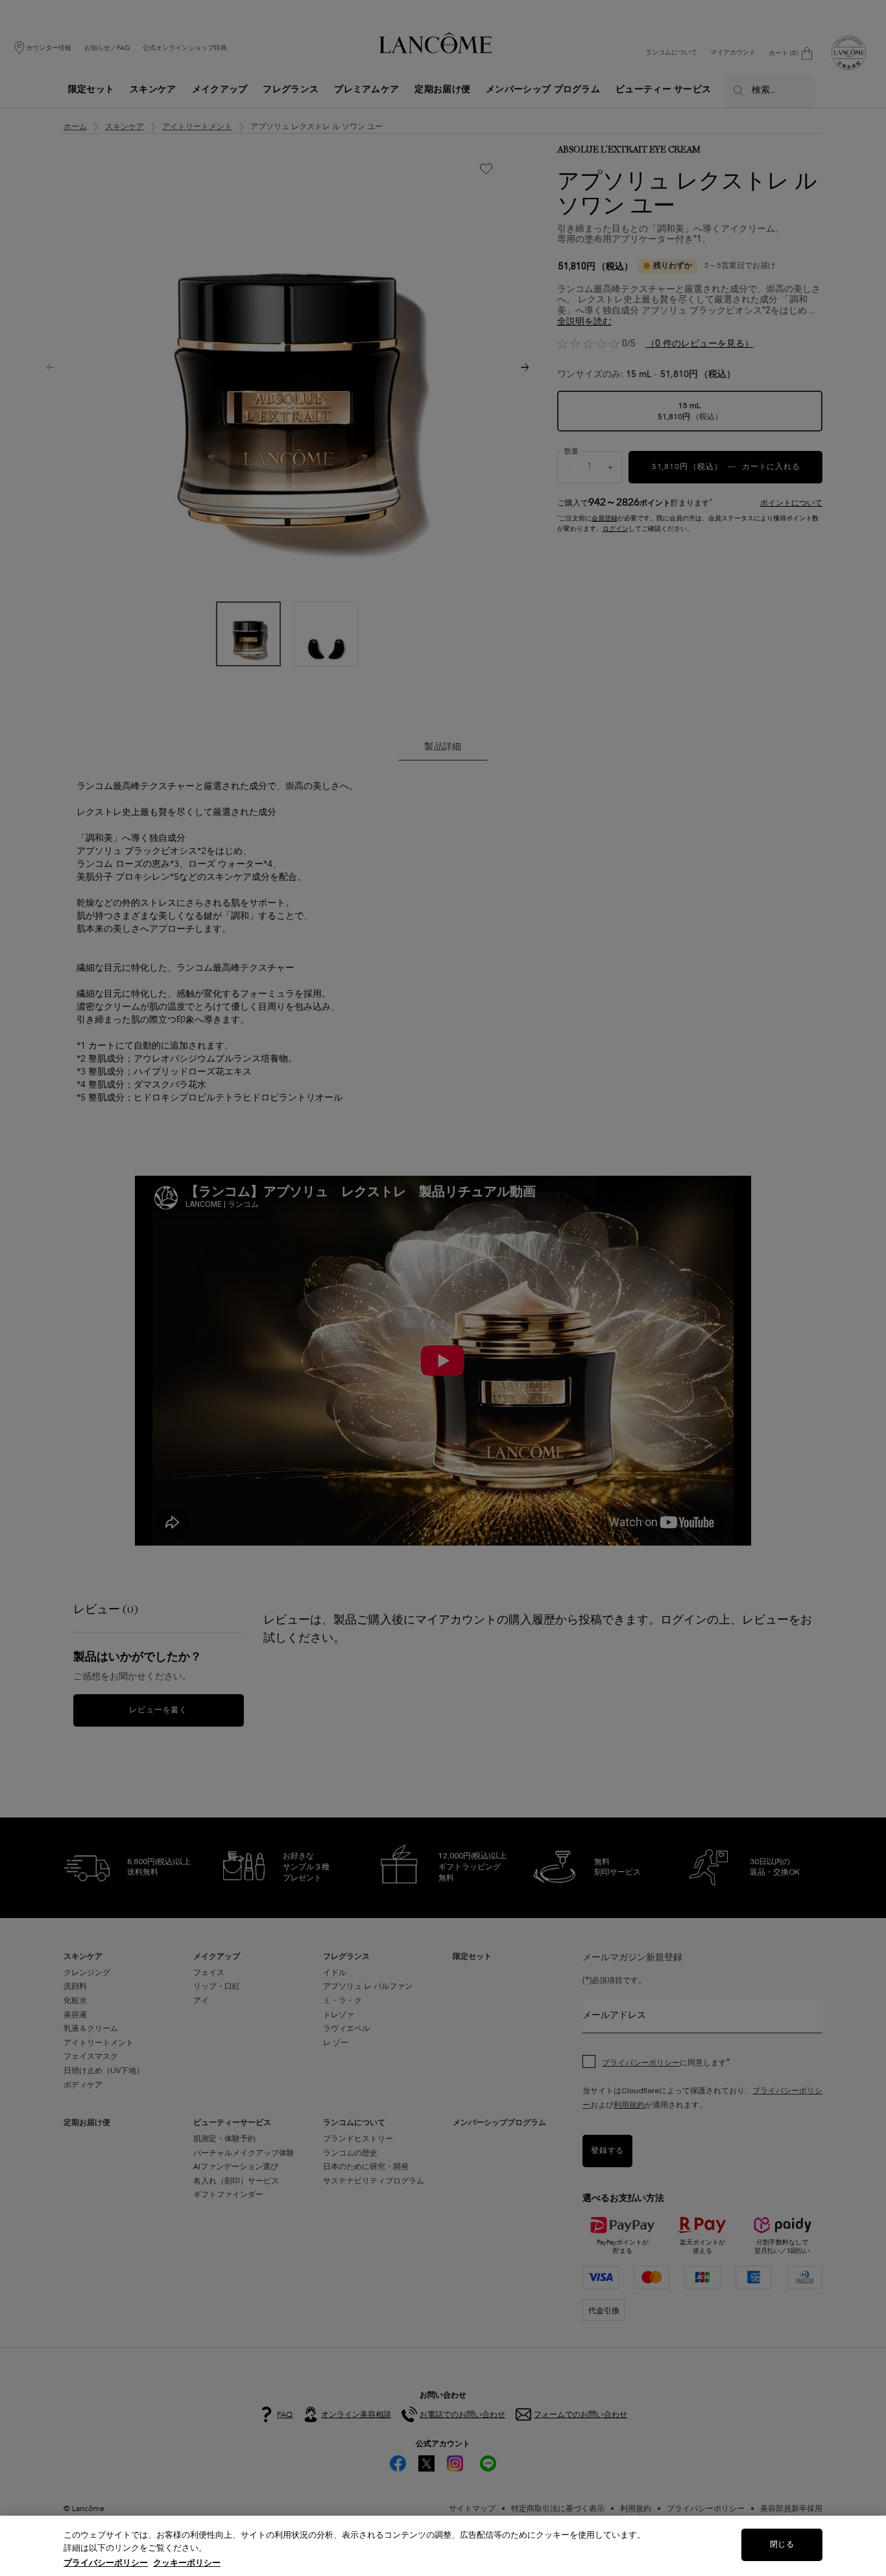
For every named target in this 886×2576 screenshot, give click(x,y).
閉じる (782, 2545)
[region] (443, 2546)
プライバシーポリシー (106, 2563)
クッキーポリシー (187, 2563)
